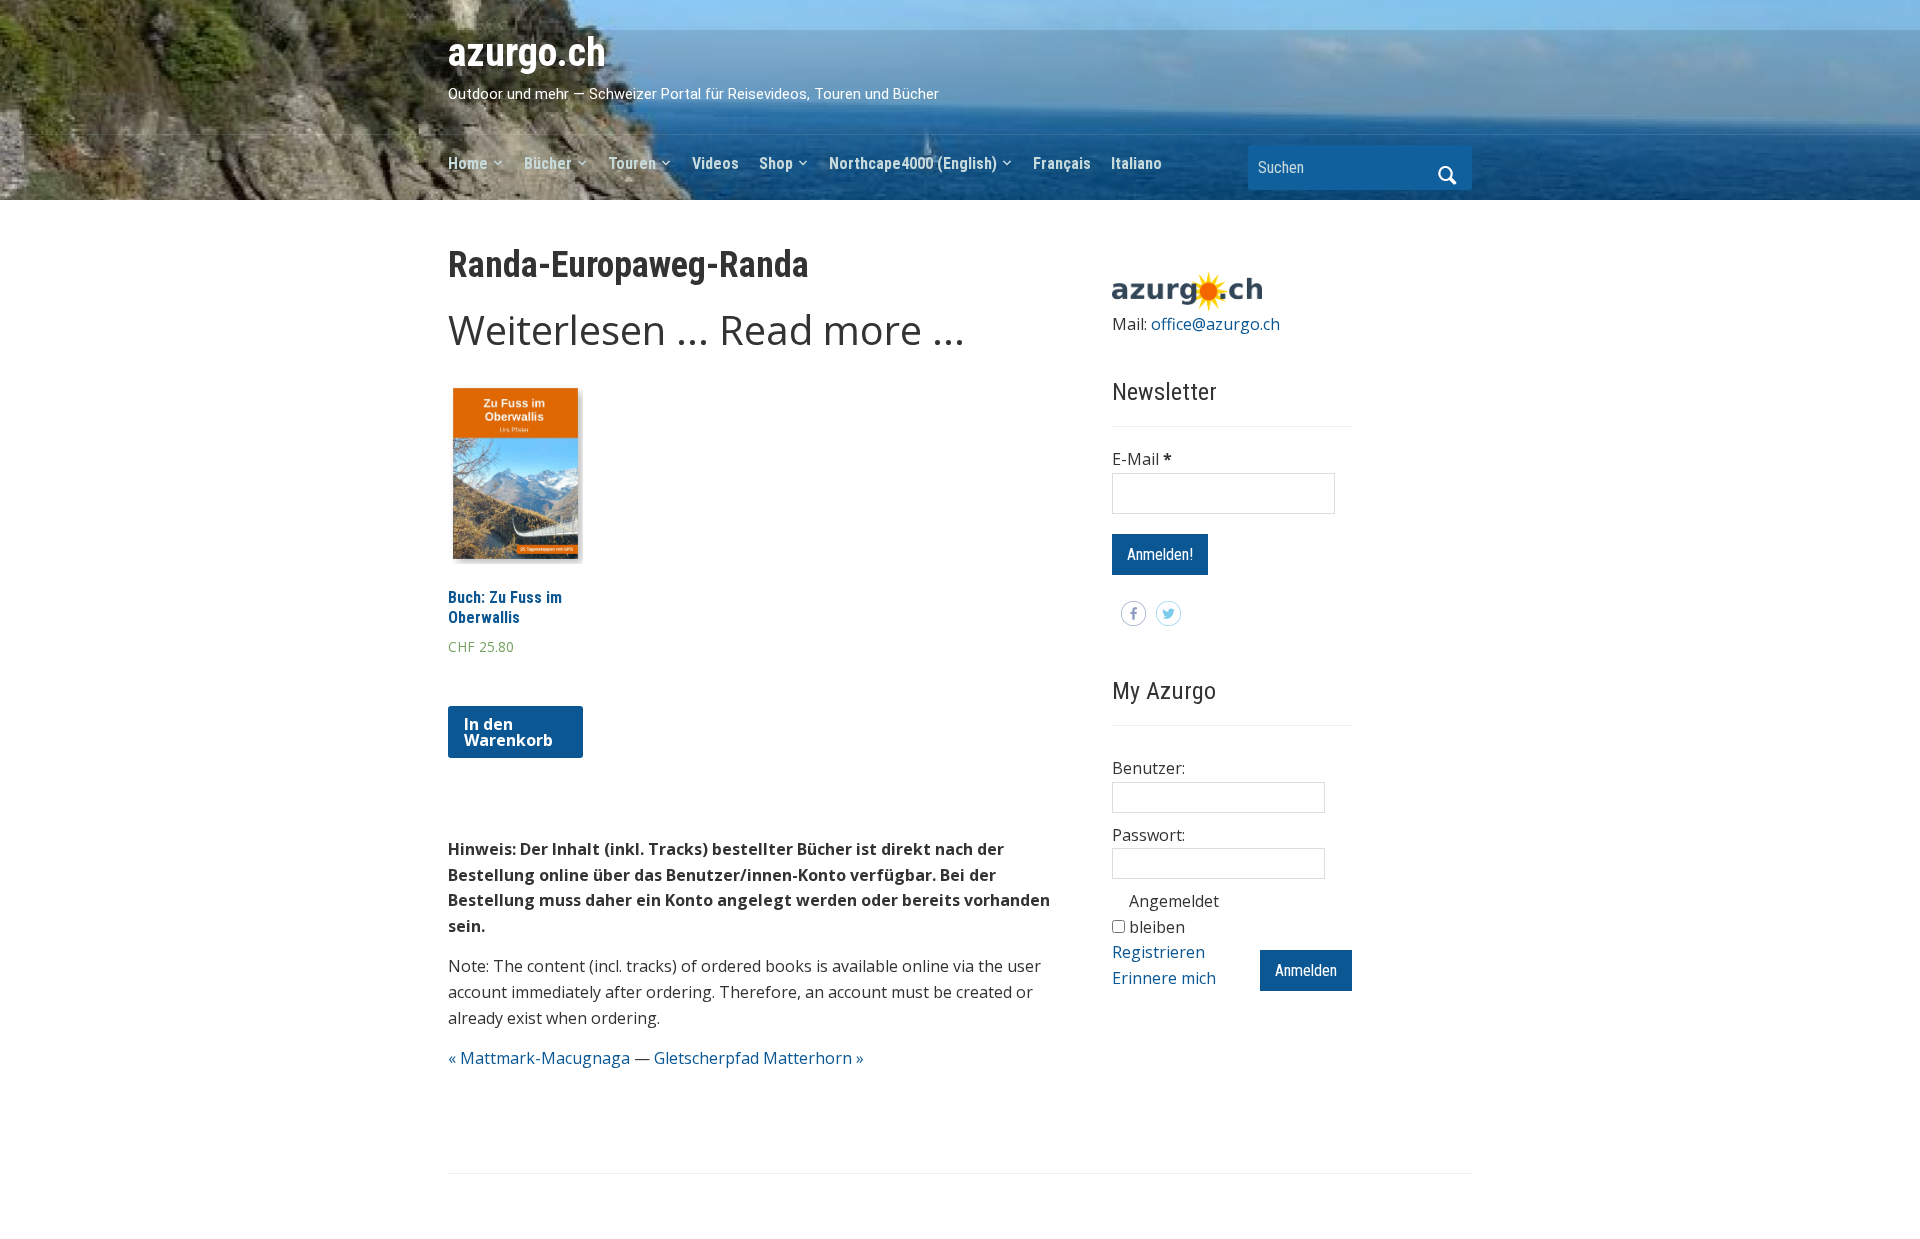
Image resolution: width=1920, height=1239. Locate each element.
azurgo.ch (527, 52)
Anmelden (1306, 970)
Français (1062, 163)
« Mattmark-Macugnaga (539, 1058)
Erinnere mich (1164, 978)
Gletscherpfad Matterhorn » (759, 1058)
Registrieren (1158, 952)
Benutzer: (1148, 768)
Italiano (1136, 163)
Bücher (548, 163)
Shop (776, 163)
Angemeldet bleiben (1174, 914)
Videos (715, 163)
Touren (632, 163)
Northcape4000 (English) (913, 163)
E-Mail (1142, 459)
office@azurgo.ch (1215, 324)
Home (468, 163)
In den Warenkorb (508, 732)
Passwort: (1148, 835)
